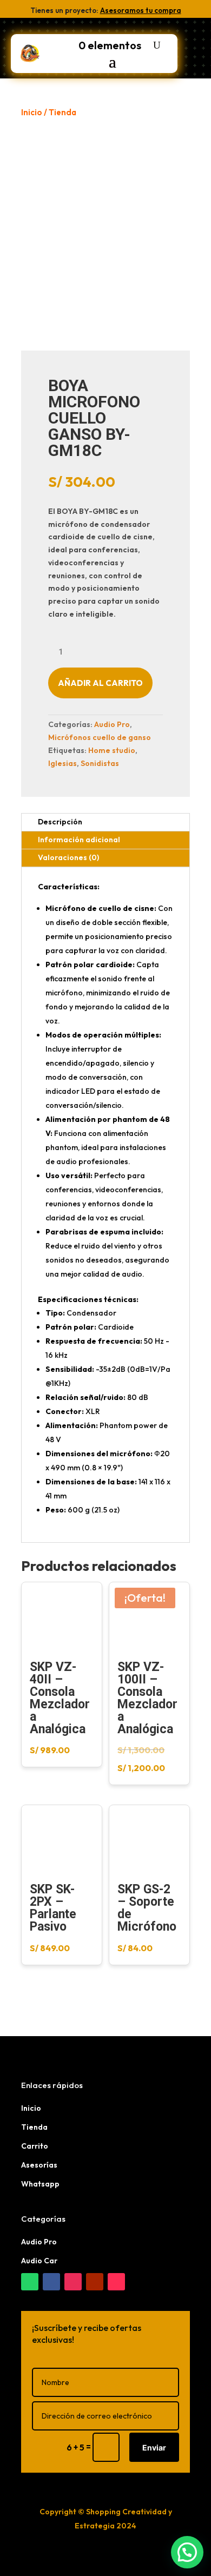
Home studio (112, 750)
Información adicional (79, 840)
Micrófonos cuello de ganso (100, 737)
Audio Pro (112, 724)
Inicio (32, 112)
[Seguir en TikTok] (116, 2282)
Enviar (154, 2448)
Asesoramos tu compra (141, 10)
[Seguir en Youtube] (95, 2282)
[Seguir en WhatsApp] (30, 2282)
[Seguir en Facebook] (51, 2282)
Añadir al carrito (100, 683)
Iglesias (62, 763)
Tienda (62, 112)
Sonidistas (100, 763)
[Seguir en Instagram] (73, 2282)
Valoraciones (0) (68, 857)
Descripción (60, 822)
